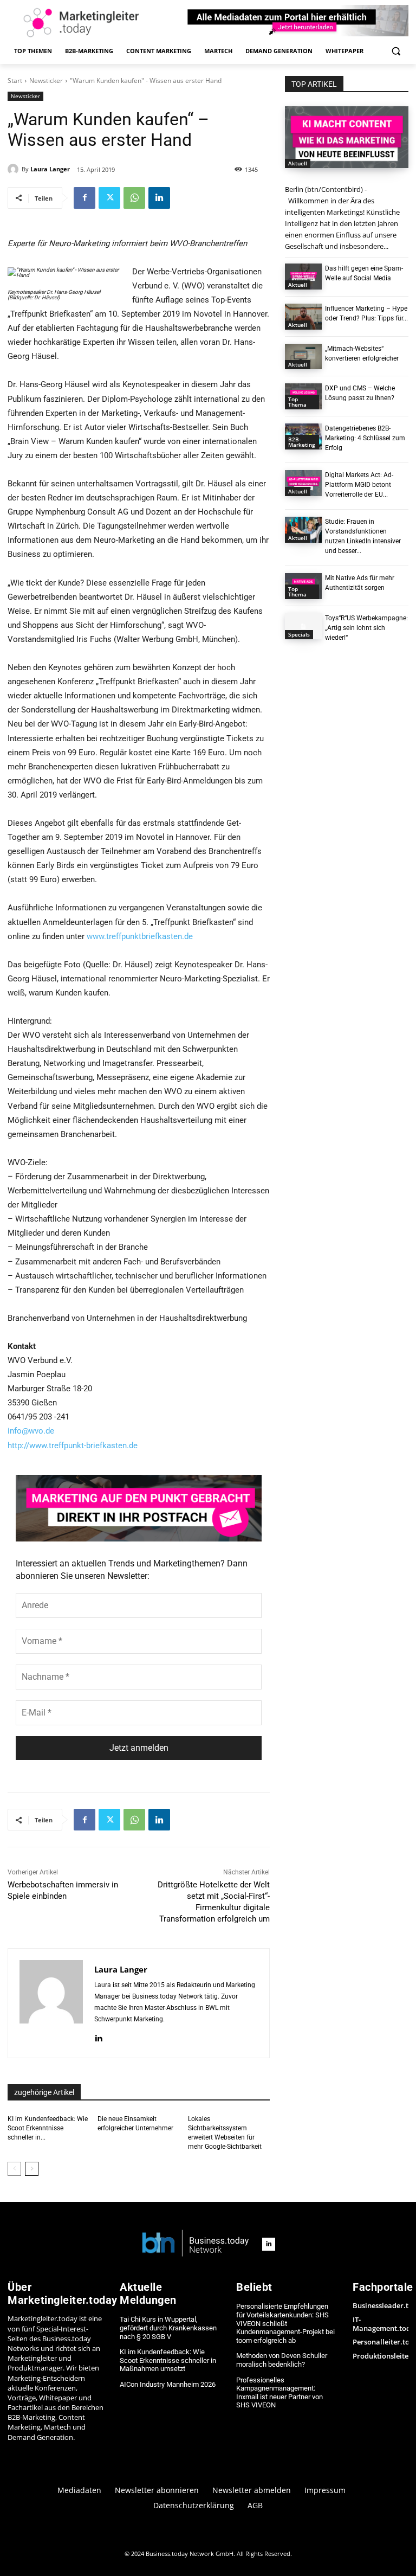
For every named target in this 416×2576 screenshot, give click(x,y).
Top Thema (297, 402)
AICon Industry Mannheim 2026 (168, 2384)
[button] (396, 51)
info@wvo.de (31, 1431)
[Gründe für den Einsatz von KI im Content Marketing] (347, 137)
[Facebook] (84, 198)
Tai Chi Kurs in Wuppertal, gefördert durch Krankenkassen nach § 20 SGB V (168, 2328)
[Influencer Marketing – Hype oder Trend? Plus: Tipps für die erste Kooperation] (303, 317)
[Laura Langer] (15, 169)
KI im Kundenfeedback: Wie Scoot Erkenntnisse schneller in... (48, 2128)
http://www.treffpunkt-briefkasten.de (73, 1446)
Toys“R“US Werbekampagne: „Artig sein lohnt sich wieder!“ (366, 628)
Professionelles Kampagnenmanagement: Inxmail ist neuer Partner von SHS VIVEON (279, 2393)
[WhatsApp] (134, 198)
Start (15, 81)
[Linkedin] (159, 198)
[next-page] (32, 2169)
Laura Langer (50, 169)
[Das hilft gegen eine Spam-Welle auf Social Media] (303, 277)
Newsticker (46, 81)
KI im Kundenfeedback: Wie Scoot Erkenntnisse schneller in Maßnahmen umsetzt (168, 2360)
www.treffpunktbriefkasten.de (140, 936)
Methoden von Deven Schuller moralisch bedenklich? (282, 2360)
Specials (299, 634)
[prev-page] (14, 2169)
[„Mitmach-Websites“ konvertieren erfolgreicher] (303, 357)
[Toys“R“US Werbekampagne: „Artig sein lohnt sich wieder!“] (303, 626)
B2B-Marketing (302, 442)
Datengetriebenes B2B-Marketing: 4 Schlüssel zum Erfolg (365, 438)
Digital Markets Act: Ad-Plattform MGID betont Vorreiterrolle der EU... (359, 485)
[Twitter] (109, 198)
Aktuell (298, 163)
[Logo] (196, 2244)
